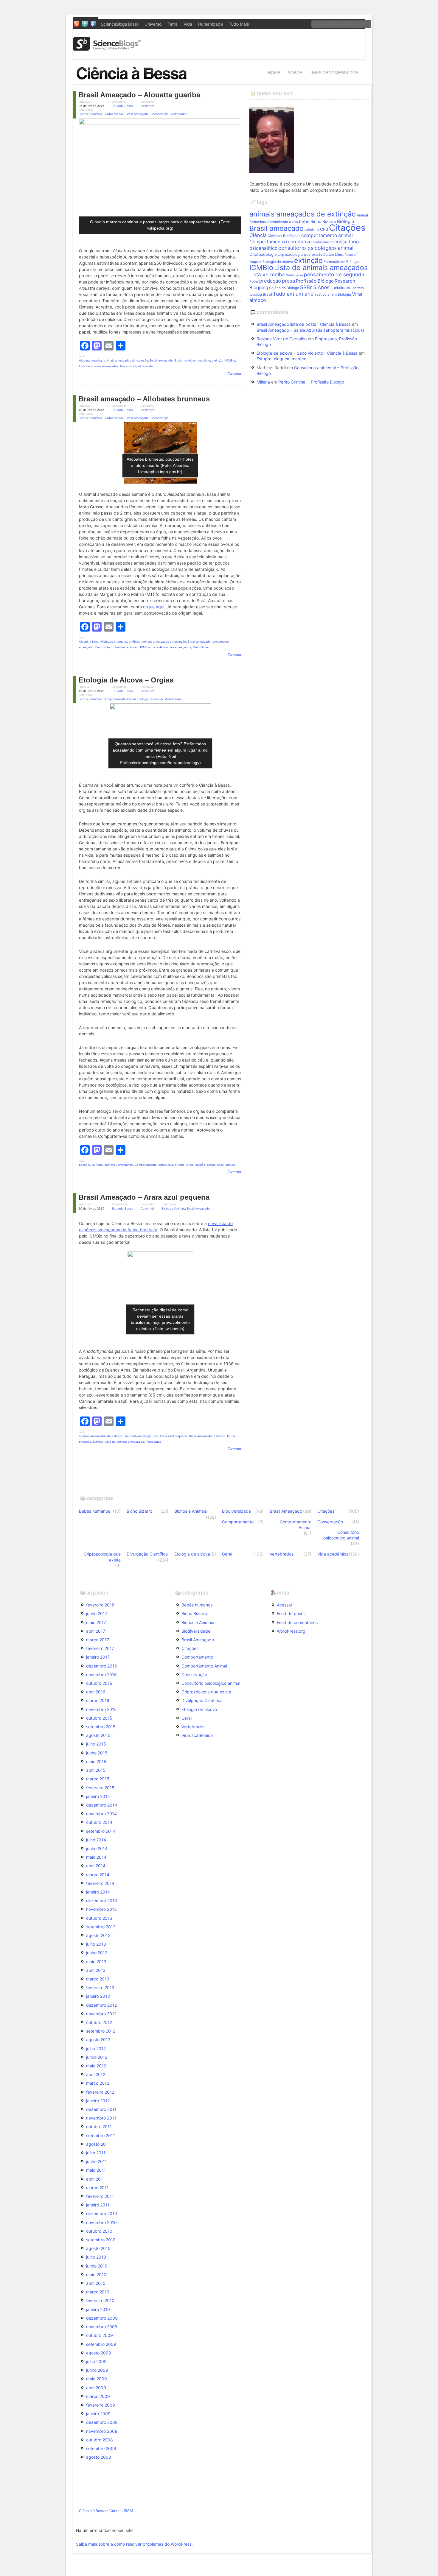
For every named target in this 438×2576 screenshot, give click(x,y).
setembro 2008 (101, 2448)
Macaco (125, 366)
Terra (173, 24)
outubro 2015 (99, 1718)
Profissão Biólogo (315, 281)
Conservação (160, 114)
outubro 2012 (99, 2022)
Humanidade (211, 24)
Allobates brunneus (114, 642)
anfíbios (134, 642)
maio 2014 (96, 1857)
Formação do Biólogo (341, 262)
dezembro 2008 (102, 2422)
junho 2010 (97, 2266)
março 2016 (98, 1700)
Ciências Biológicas (284, 236)
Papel (137, 366)
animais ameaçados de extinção (126, 360)
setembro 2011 (101, 2135)
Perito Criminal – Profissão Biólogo (311, 382)
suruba (230, 1165)
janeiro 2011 (98, 2205)
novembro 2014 (101, 1814)
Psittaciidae (154, 1442)
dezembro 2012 (101, 2005)
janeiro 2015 (98, 1796)
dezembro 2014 (102, 1805)
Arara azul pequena (173, 1436)
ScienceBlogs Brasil (120, 24)
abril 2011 (95, 2179)
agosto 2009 (99, 2353)
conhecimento (323, 242)
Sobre (295, 73)
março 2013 (98, 1979)
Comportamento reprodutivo (154, 1165)
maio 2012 (96, 2066)
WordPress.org (291, 1631)
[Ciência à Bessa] (136, 82)
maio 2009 (97, 2379)
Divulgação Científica (147, 1554)
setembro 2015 (101, 1727)
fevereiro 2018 (100, 1605)
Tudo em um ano (293, 294)
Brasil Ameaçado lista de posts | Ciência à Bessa (304, 324)
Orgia (190, 1165)
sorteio (358, 288)
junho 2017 (97, 1613)
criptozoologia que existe (300, 254)
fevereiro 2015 (100, 1788)
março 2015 (98, 1779)
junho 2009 (97, 2370)
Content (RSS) (121, 2511)
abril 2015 (96, 1770)
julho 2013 (96, 1944)
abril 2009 (96, 2388)
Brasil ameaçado (161, 360)
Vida (188, 24)
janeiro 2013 (98, 1996)
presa (288, 281)
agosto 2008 (99, 2457)
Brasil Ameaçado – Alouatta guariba (139, 95)
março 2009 (98, 2396)
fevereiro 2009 (101, 2405)
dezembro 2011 (101, 2109)
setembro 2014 (101, 1831)
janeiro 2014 (98, 1892)
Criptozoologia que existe (102, 1557)
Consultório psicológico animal (341, 1535)
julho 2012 (96, 2049)
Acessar (285, 1605)
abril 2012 (96, 2074)
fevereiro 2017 (100, 1648)
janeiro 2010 (98, 2309)
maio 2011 (96, 2170)
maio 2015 (96, 1761)
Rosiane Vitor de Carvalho (282, 339)
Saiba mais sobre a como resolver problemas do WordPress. (134, 2544)
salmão (200, 1165)
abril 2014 (96, 1866)
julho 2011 (96, 2153)
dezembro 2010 (102, 2213)
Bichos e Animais (90, 114)
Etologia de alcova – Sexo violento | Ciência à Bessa (307, 353)
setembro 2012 (101, 2031)
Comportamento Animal (120, 699)
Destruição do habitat (110, 647)
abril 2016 (96, 1692)
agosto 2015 (98, 1735)
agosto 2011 (98, 2144)
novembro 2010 (101, 2222)
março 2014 (98, 1875)
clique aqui (154, 607)
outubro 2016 (99, 1683)
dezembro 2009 (102, 2318)
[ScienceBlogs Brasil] (107, 48)
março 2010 (98, 2292)
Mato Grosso (202, 647)
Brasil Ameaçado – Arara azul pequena (144, 1197)
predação (270, 281)
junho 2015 (97, 1753)
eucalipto (204, 360)
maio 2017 (96, 1622)
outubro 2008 (100, 2440)
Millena (263, 382)
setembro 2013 (101, 1927)
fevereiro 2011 (100, 2196)
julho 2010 (96, 2257)
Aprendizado (278, 222)
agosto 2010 (98, 2248)
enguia (180, 1165)
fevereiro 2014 (100, 1883)
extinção (218, 360)
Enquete (256, 262)
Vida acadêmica (333, 1554)
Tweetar (234, 374)
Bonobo (97, 1165)
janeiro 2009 (98, 2414)
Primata (148, 366)
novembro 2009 (102, 2327)
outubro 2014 (99, 1822)
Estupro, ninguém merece (281, 359)
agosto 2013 (98, 1935)
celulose (190, 360)
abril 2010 (96, 2283)
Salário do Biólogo (284, 288)
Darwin (329, 255)
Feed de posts (291, 1613)
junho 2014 (97, 1848)
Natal (290, 275)
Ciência (258, 235)
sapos (211, 1165)
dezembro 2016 (102, 1666)
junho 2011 (97, 2161)
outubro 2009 (100, 2335)
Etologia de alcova (150, 699)
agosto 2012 (98, 2040)
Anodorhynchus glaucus (142, 1436)
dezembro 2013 (102, 1901)
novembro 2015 (101, 1709)
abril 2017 (96, 1631)
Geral (227, 1554)
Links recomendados (334, 73)
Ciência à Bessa (92, 2511)
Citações (347, 228)
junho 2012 (97, 2057)
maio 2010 (96, 2275)
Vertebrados (179, 114)
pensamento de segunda (334, 274)
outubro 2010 (99, 2231)
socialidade (341, 288)
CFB (324, 229)
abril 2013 (96, 1970)
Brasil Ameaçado (137, 114)
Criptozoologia (263, 254)
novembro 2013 (101, 1909)
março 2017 (98, 1640)
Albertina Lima (89, 642)
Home (274, 73)
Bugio (179, 360)
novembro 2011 (101, 2118)
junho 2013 (97, 1953)
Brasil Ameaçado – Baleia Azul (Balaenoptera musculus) (310, 330)
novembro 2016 (101, 1675)
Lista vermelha (267, 274)
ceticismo (312, 230)
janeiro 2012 (98, 2101)
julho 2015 (96, 1744)
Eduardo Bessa (122, 106)
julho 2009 (96, 2361)
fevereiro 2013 (100, 1987)
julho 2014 (96, 1840)
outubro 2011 (99, 2127)
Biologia (346, 221)
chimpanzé (125, 1165)
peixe (299, 275)
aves (293, 222)
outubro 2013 (99, 1918)
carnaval (110, 1165)
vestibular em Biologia (333, 294)
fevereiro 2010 (100, 2300)
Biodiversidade (114, 114)
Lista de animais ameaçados (99, 366)
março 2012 (98, 2083)
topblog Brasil (261, 294)
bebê (304, 222)
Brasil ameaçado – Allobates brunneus (144, 399)
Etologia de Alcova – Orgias (126, 680)
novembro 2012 (101, 2014)
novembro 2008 (102, 2431)
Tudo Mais (239, 24)
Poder (254, 282)
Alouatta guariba (90, 360)
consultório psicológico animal (316, 248)
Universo (153, 24)
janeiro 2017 (98, 1657)
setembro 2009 (101, 2344)
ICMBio (230, 360)
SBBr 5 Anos (315, 287)
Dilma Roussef (346, 255)
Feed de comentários (297, 1622)
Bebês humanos (94, 1511)
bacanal (84, 1165)
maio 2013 (96, 1962)
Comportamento (238, 1522)
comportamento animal (327, 235)
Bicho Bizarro (323, 221)
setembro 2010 (101, 2240)
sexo (220, 1165)
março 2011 (97, 2188)
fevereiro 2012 (100, 2092)
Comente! (147, 106)
